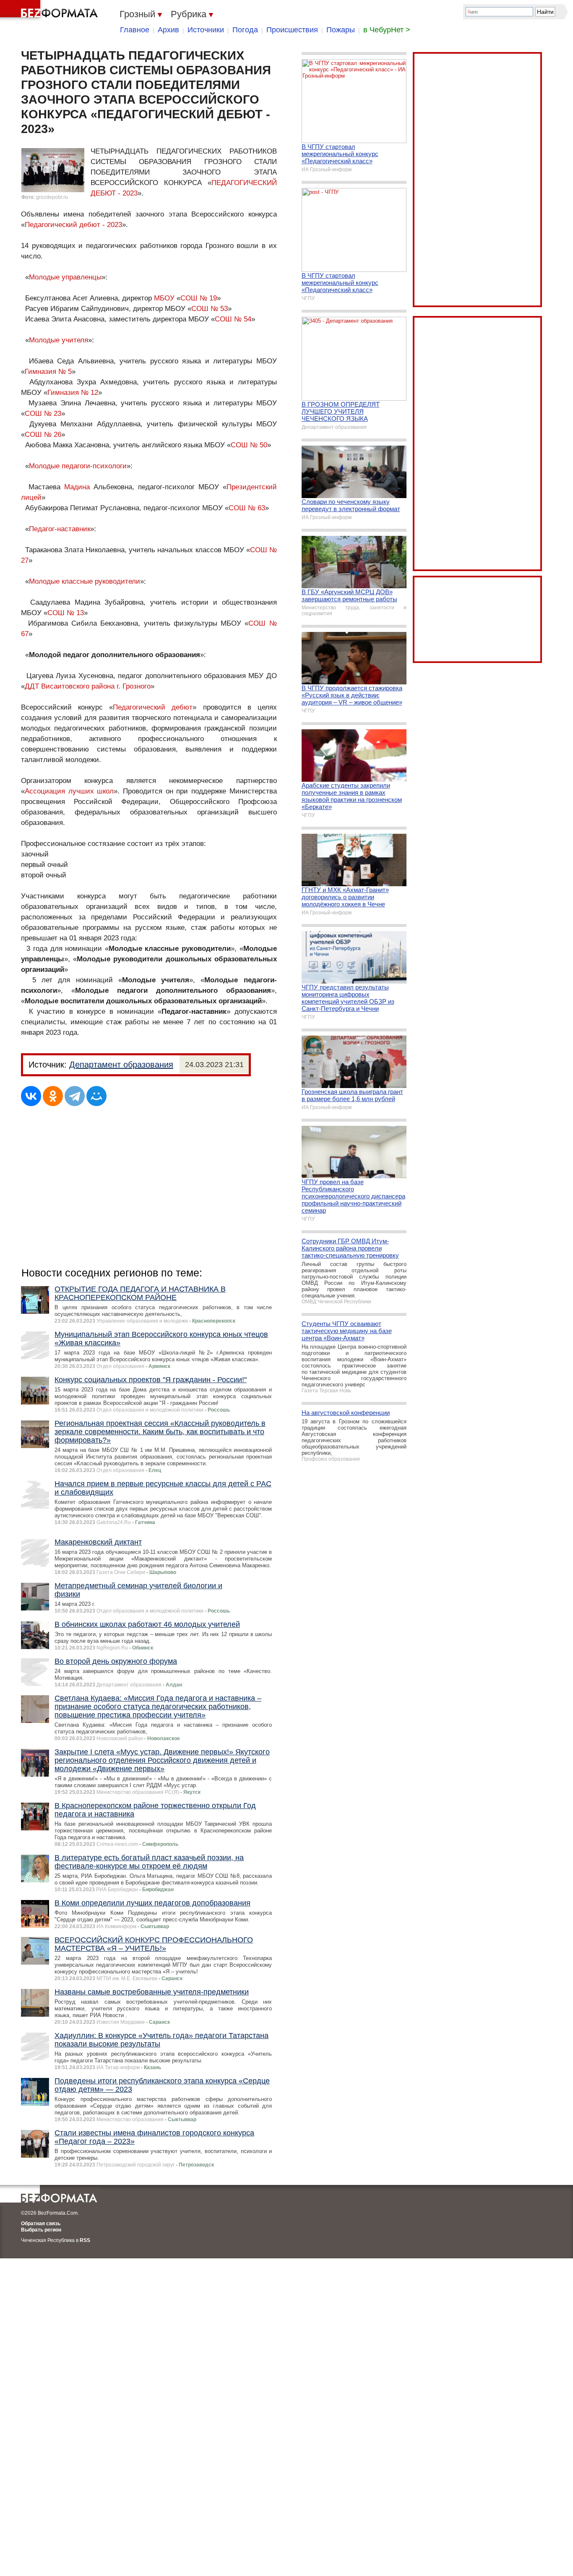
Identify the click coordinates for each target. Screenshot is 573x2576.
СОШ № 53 (210, 309)
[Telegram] (75, 1096)
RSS (85, 2240)
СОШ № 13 (66, 613)
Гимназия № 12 (73, 393)
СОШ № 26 (43, 435)
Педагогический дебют (153, 707)
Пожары (341, 30)
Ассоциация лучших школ (69, 791)
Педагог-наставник (60, 529)
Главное (135, 30)
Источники (206, 30)
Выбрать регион (41, 2230)
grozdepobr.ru (52, 197)
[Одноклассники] (53, 1096)
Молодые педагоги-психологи (78, 466)
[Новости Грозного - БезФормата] (50, 10)
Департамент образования (121, 1065)
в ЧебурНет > (387, 30)
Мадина (77, 487)
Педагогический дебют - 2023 (73, 225)
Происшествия (292, 30)
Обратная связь (41, 2224)
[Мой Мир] (96, 1096)
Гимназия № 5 (48, 372)
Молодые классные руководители (85, 581)
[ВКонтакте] (31, 1096)
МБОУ (164, 298)
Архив (168, 30)
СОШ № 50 (249, 445)
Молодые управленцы (65, 277)
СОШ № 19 (199, 298)
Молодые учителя (59, 340)
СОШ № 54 (233, 319)
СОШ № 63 (247, 508)
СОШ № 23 (43, 414)
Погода (245, 30)
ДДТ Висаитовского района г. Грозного (88, 686)
